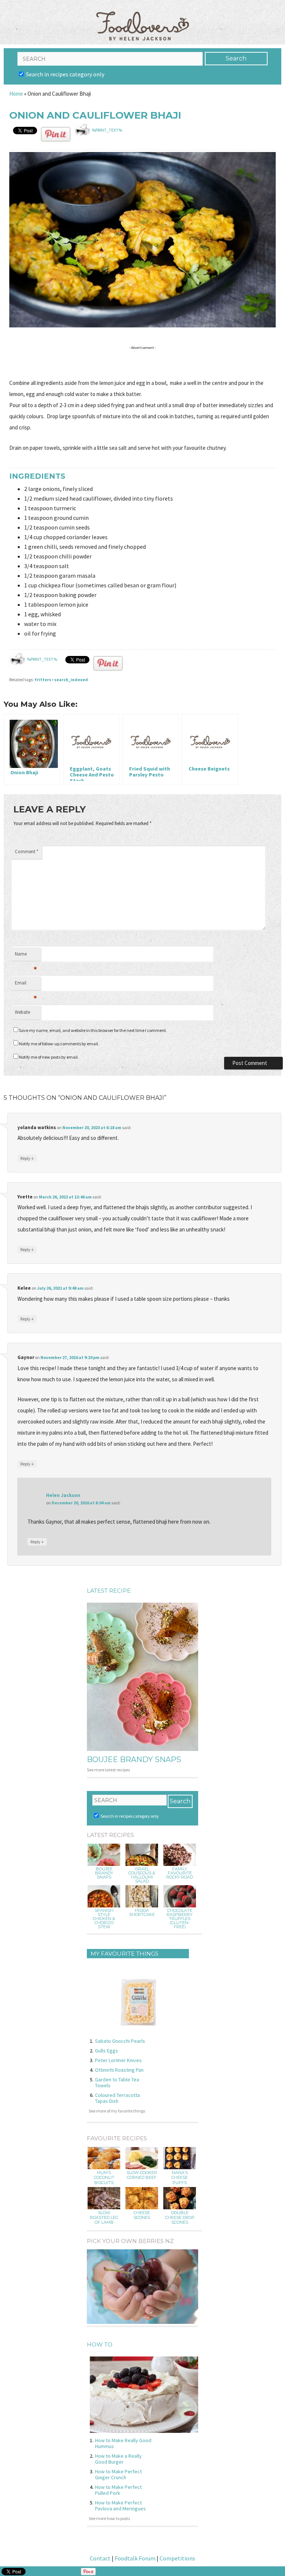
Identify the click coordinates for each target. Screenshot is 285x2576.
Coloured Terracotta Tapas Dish (117, 2098)
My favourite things (125, 1954)
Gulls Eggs (107, 2051)
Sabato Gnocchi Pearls (120, 2041)
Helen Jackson (63, 1495)
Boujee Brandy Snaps (134, 1759)
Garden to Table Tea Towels (117, 2082)
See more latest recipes (108, 1770)
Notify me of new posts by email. (49, 1057)
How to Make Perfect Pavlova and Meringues (120, 2506)
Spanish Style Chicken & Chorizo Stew (104, 1919)
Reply (27, 1158)
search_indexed (71, 680)
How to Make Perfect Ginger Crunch (118, 2474)
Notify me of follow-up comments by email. (59, 1044)
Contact (100, 2558)
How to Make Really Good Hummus (123, 2443)
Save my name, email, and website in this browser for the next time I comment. (93, 1030)
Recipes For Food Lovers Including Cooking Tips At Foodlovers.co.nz (142, 19)
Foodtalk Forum (135, 2558)
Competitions (177, 2558)
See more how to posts (109, 2518)
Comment (27, 852)
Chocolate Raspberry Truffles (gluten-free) (180, 1919)
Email (26, 985)
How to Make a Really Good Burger (118, 2459)
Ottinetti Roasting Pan (119, 2070)
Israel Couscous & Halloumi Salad (142, 1875)
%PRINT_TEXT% (107, 130)
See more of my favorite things (117, 2111)
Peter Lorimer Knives (118, 2060)
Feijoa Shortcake (142, 1913)
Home (16, 94)
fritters (43, 680)
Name (26, 956)
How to (100, 2344)
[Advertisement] (144, 364)
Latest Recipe (109, 1591)
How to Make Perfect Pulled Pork (118, 2490)
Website (22, 1012)
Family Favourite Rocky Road (180, 1873)
